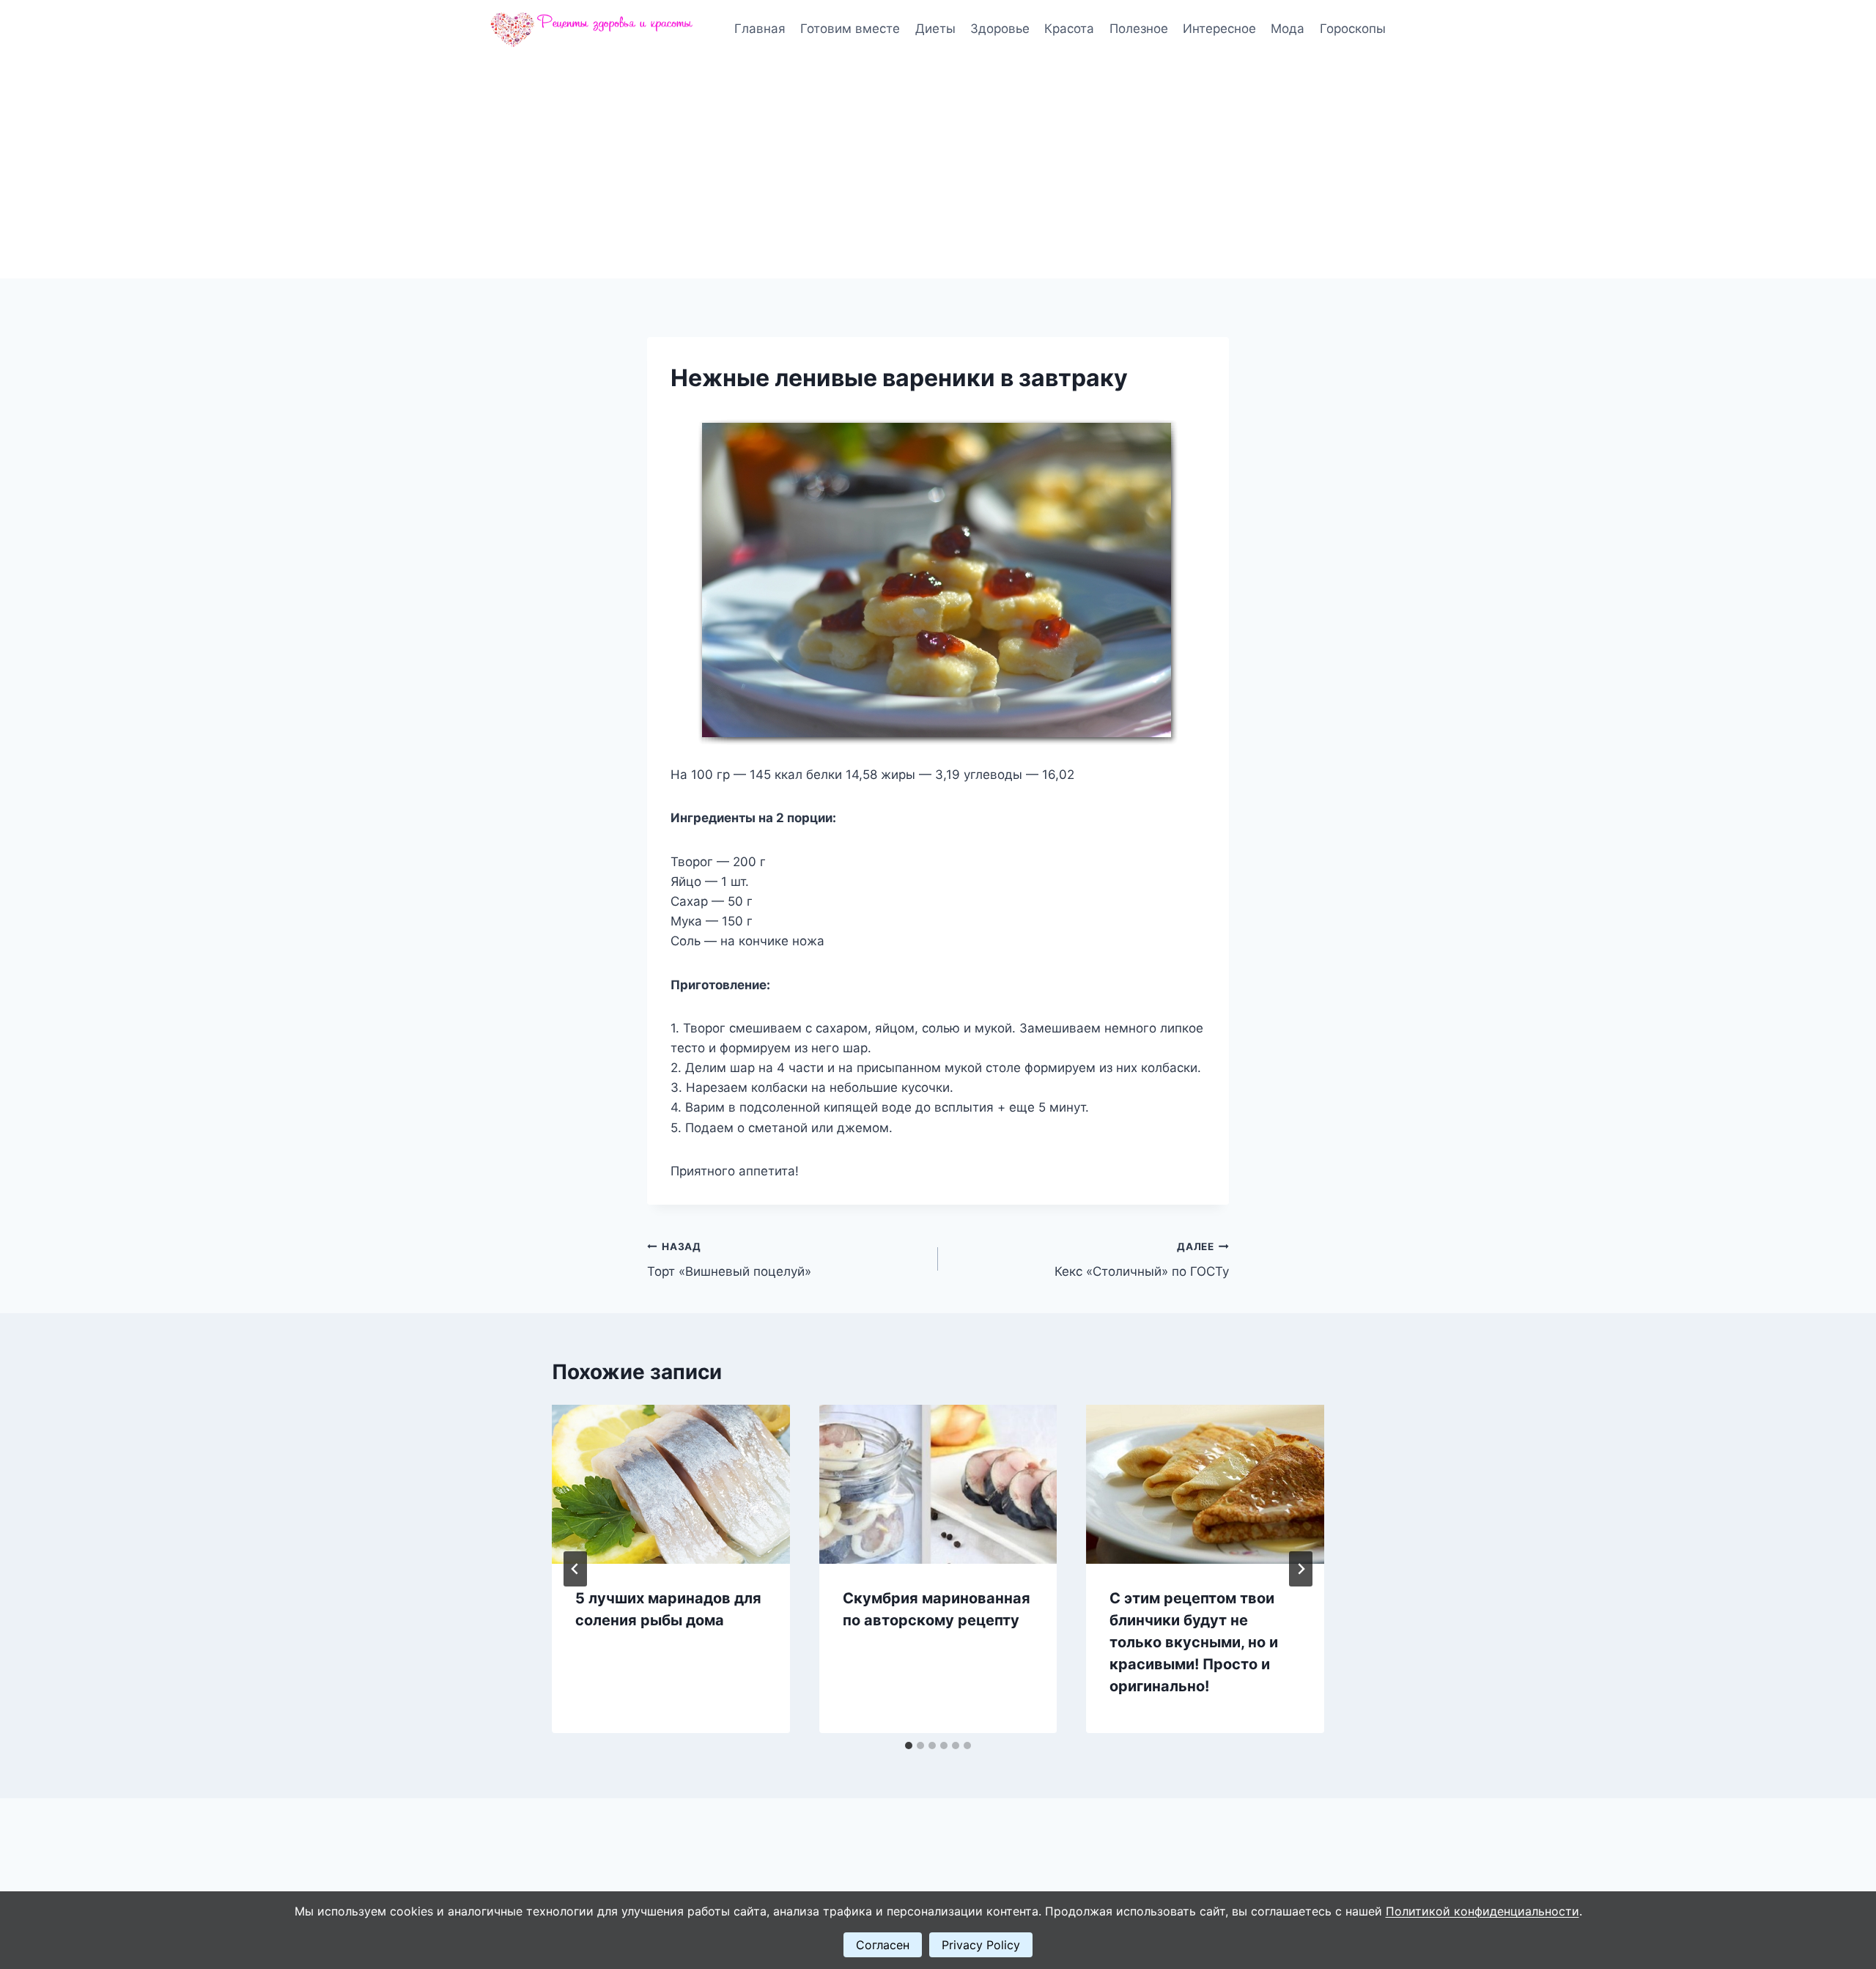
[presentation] (671, 1484)
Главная (760, 29)
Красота (1069, 29)
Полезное (1139, 29)
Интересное (1219, 29)
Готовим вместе (850, 29)
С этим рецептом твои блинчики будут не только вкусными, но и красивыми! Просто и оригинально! (1194, 1642)
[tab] (909, 1745)
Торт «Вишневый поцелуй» (729, 1260)
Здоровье (1000, 29)
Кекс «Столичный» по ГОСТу (1142, 1260)
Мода (1288, 29)
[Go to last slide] (575, 1569)
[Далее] (1301, 1569)
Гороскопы (1353, 29)
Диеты (935, 29)
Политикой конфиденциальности (1482, 1911)
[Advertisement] (938, 169)
